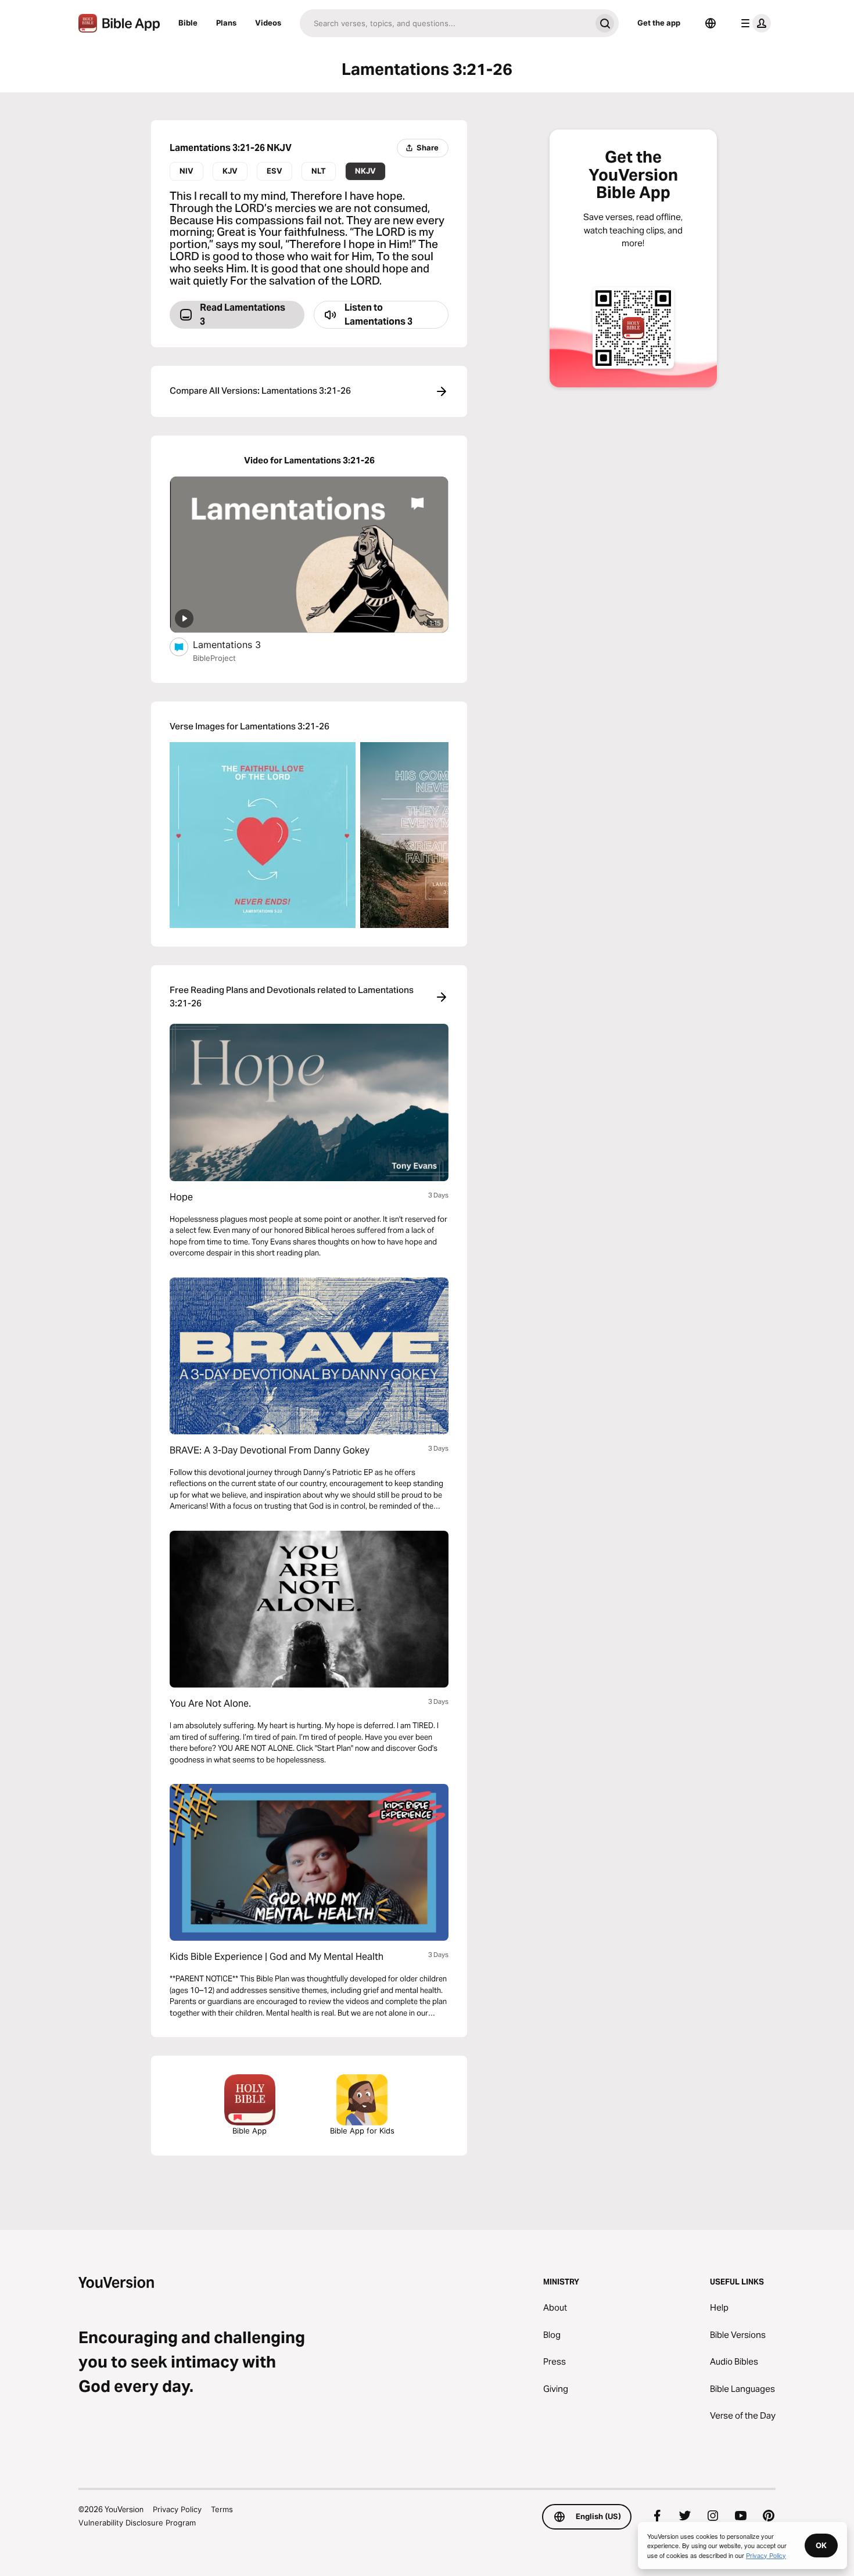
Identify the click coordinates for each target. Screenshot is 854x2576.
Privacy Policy (177, 2509)
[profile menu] (753, 23)
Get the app (659, 23)
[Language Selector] (711, 23)
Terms (222, 2509)
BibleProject (214, 658)
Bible (188, 23)
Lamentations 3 (237, 644)
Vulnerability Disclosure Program (137, 2523)
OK (821, 2545)
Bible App (250, 2131)
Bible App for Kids (362, 2131)
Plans (226, 23)
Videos (268, 23)
